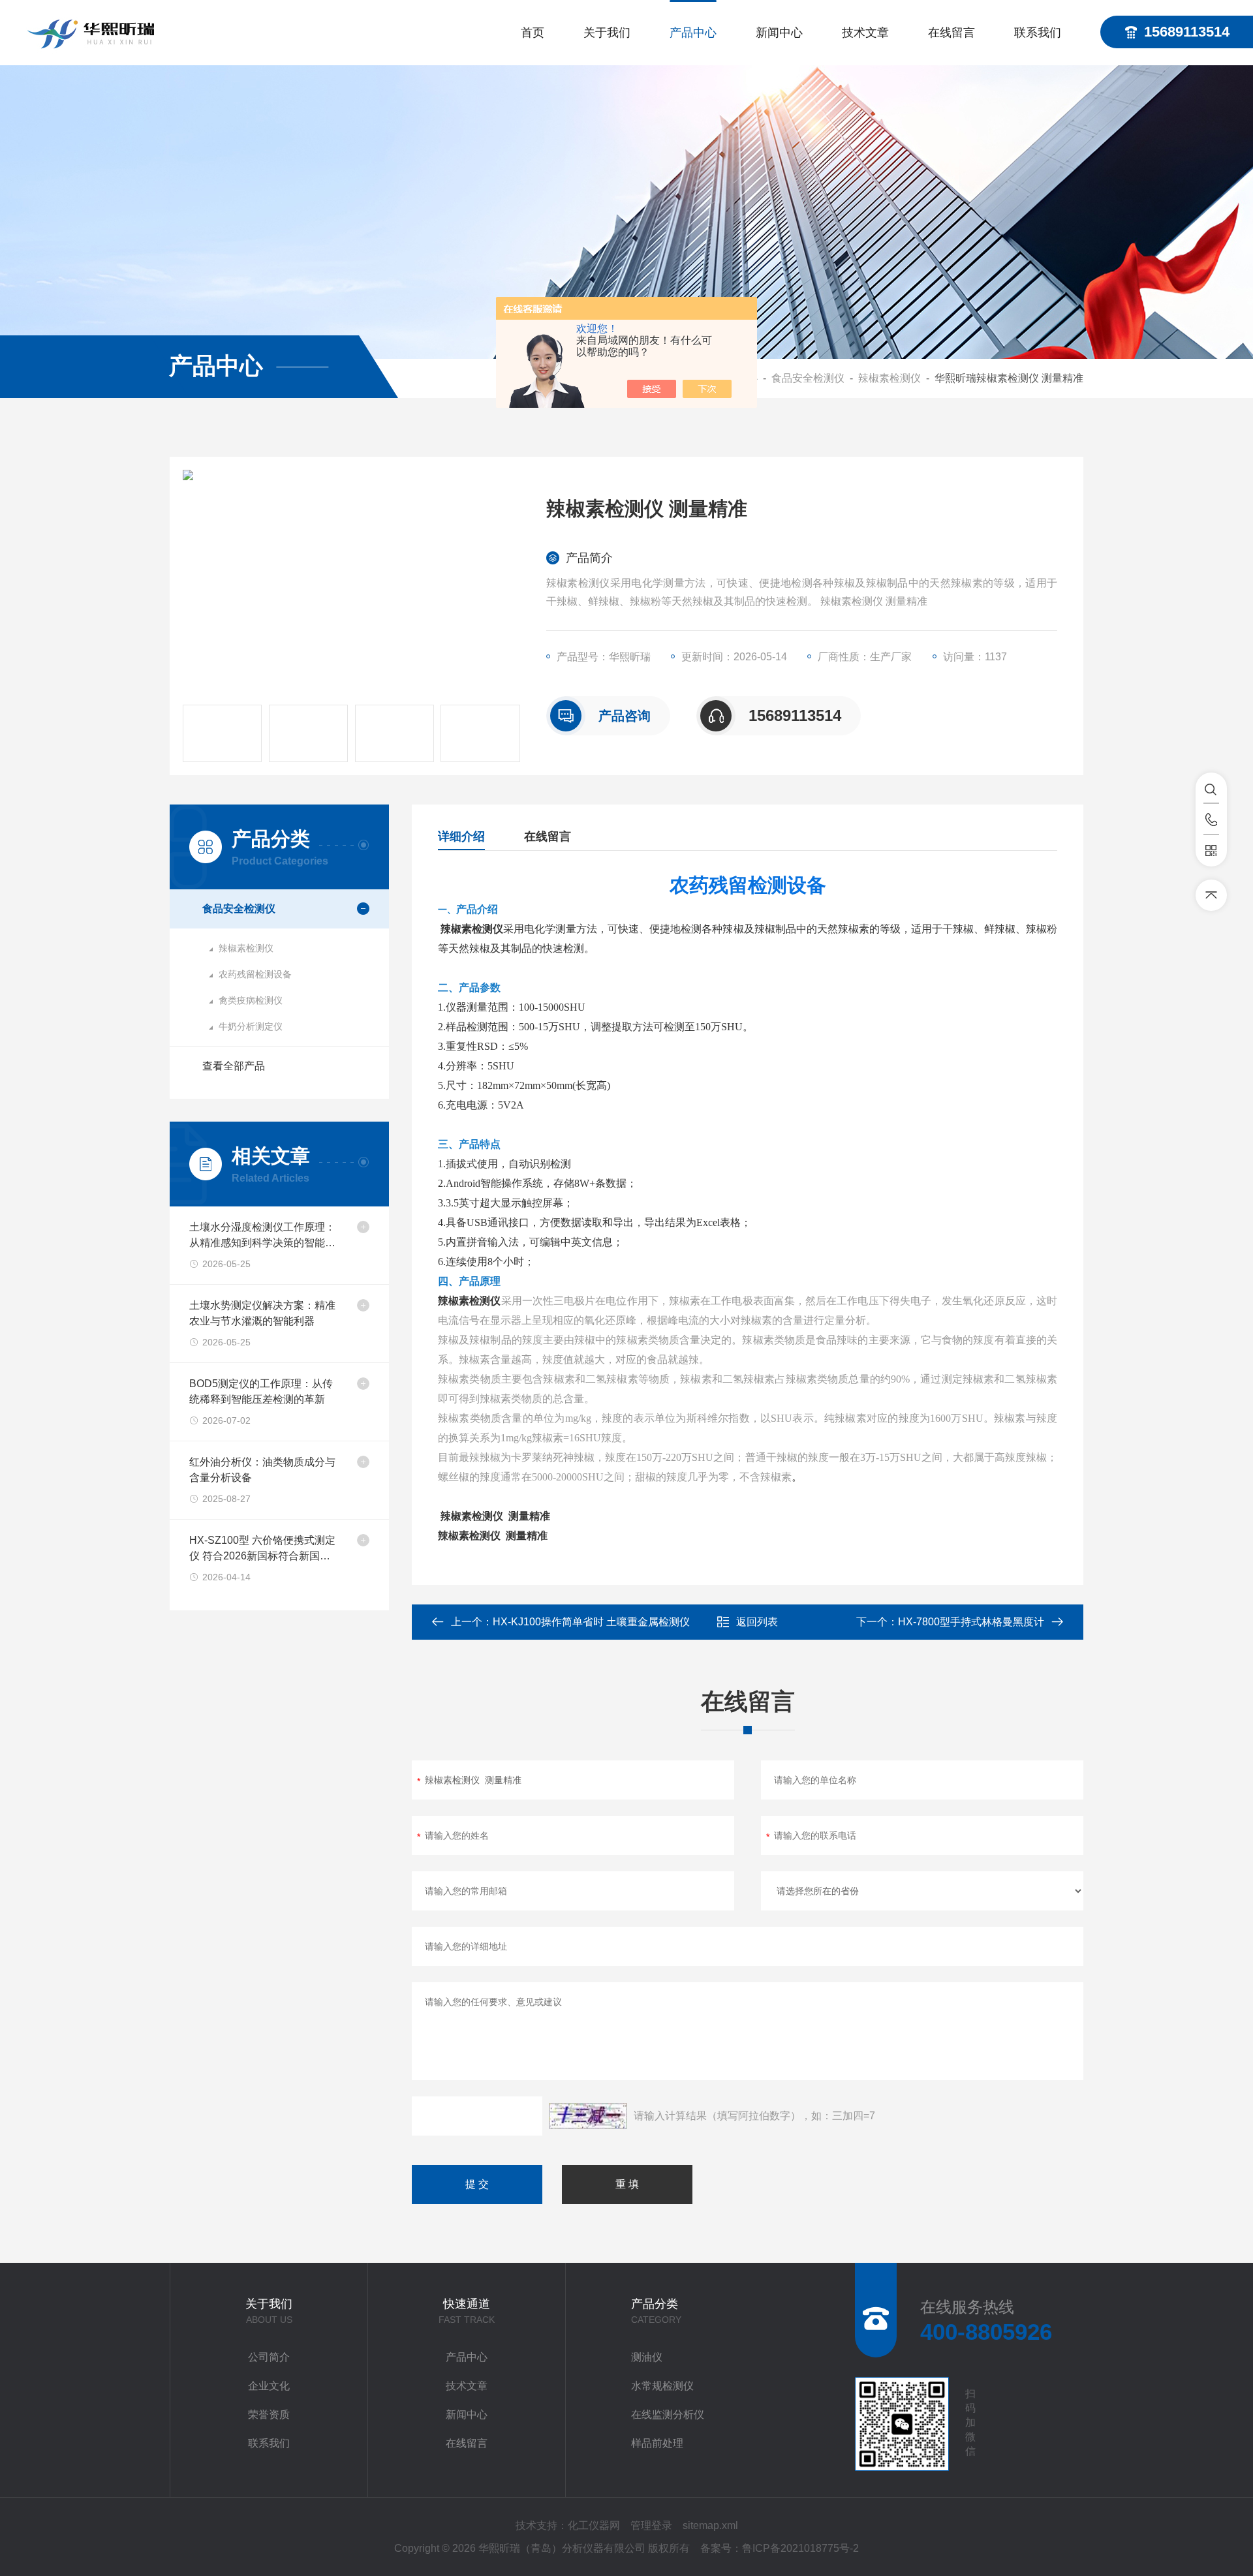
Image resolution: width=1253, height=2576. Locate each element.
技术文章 (865, 33)
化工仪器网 (594, 2525)
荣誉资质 (269, 2415)
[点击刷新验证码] (588, 2116)
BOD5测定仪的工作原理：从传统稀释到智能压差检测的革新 (261, 1391)
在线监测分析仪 (668, 2415)
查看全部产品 (234, 1066)
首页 (533, 33)
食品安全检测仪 (808, 378)
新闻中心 (779, 33)
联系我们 (1038, 33)
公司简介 (269, 2357)
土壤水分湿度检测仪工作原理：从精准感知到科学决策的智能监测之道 (262, 1236)
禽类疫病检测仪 (251, 1000)
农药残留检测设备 (255, 974)
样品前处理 (657, 2443)
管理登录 (651, 2525)
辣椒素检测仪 (889, 378)
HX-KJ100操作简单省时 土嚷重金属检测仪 (591, 1622)
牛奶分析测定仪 (251, 1026)
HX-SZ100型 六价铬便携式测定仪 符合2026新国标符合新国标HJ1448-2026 (262, 1549)
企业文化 (269, 2386)
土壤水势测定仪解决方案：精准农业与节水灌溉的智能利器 (262, 1313)
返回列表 (757, 1622)
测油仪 (647, 2357)
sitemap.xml (710, 2525)
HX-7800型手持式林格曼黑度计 (971, 1622)
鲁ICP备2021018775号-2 (800, 2548)
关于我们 (607, 33)
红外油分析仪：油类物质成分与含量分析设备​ (262, 1470)
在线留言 (951, 33)
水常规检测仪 (662, 2386)
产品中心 (693, 33)
